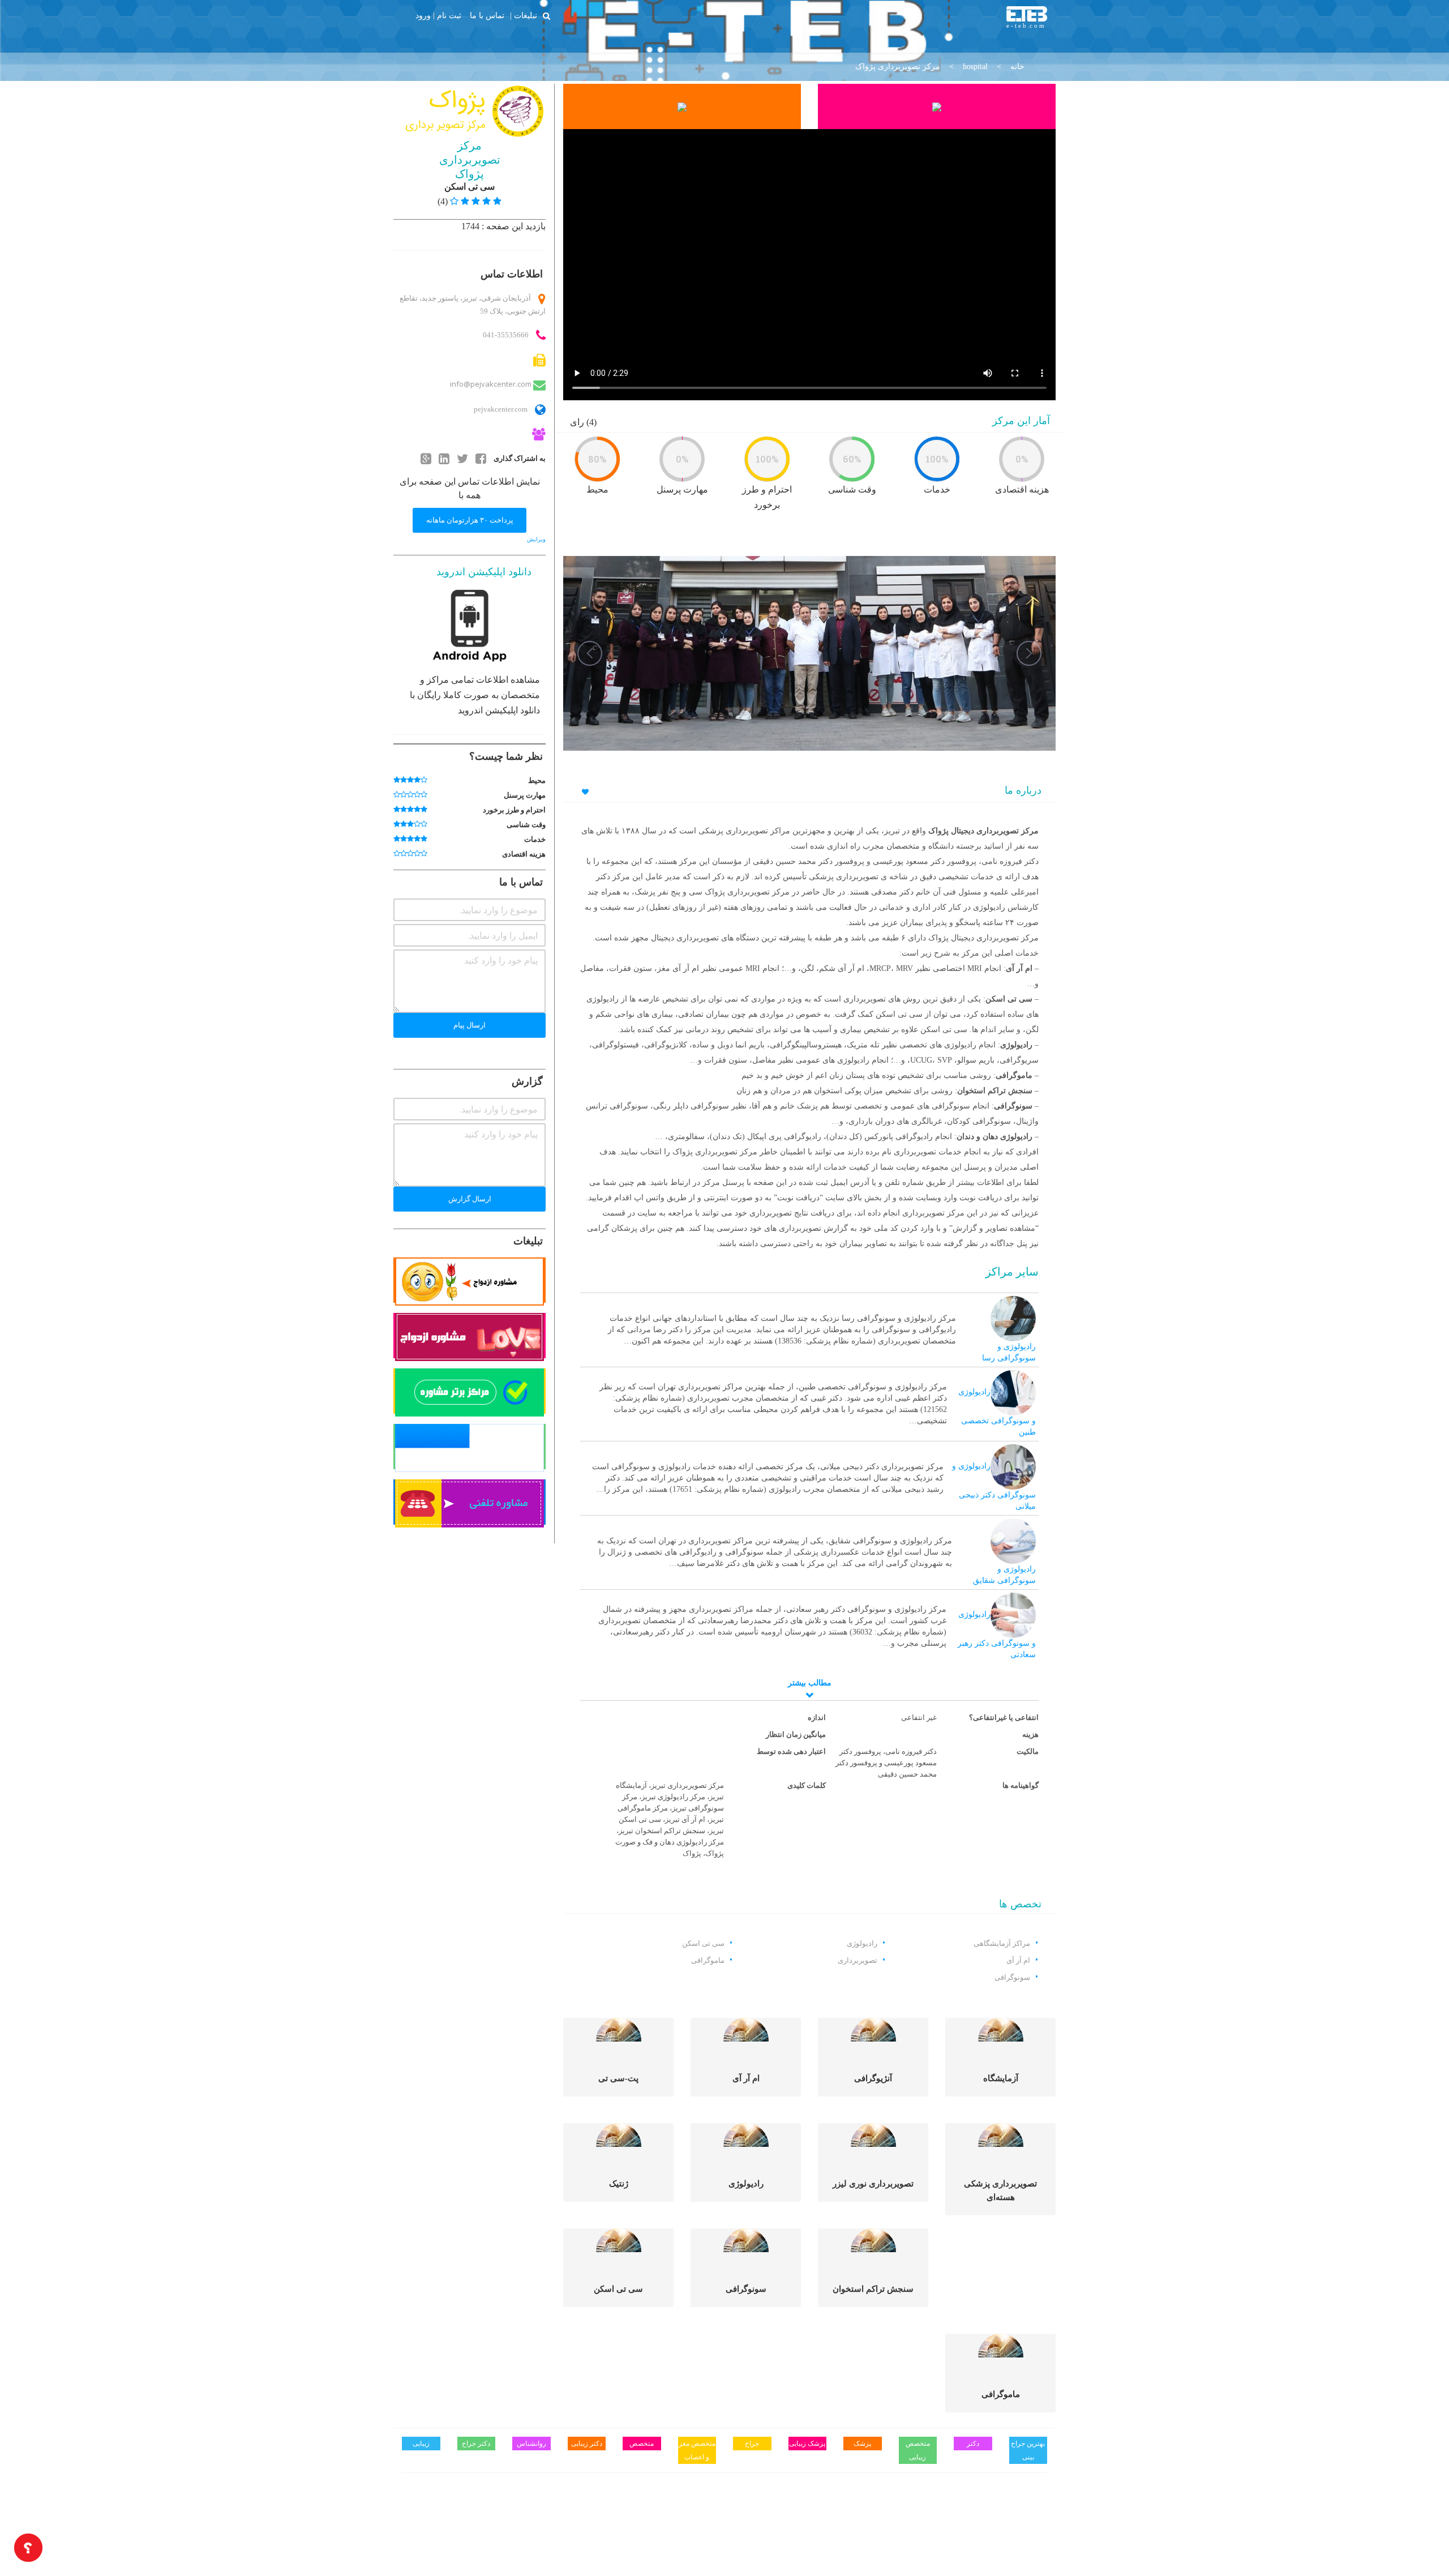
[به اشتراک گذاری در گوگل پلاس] (426, 458)
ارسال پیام (470, 1025)
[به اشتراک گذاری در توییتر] (462, 458)
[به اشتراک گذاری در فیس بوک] (481, 458)
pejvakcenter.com (500, 409)
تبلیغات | (524, 15)
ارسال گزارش (470, 1199)
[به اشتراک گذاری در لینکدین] (444, 458)
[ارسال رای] (397, 780)
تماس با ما (487, 15)
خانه (1017, 67)
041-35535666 (506, 335)
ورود (423, 16)
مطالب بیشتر (810, 1683)
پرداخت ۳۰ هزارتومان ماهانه (470, 520)
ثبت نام (449, 16)
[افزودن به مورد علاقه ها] (584, 792)
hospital (975, 67)
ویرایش (536, 539)
